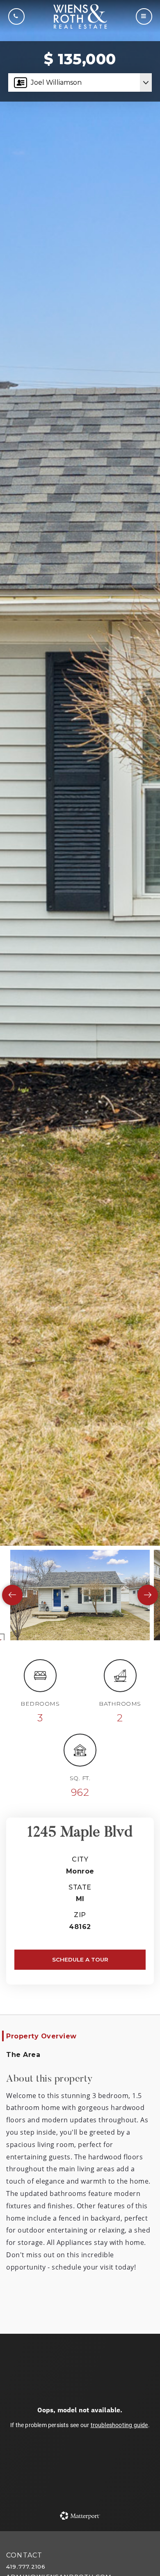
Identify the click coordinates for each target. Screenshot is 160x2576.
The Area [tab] (23, 2055)
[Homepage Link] (80, 16)
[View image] (80, 1595)
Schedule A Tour (80, 1959)
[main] (80, 1266)
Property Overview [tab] (41, 2036)
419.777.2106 (26, 2567)
